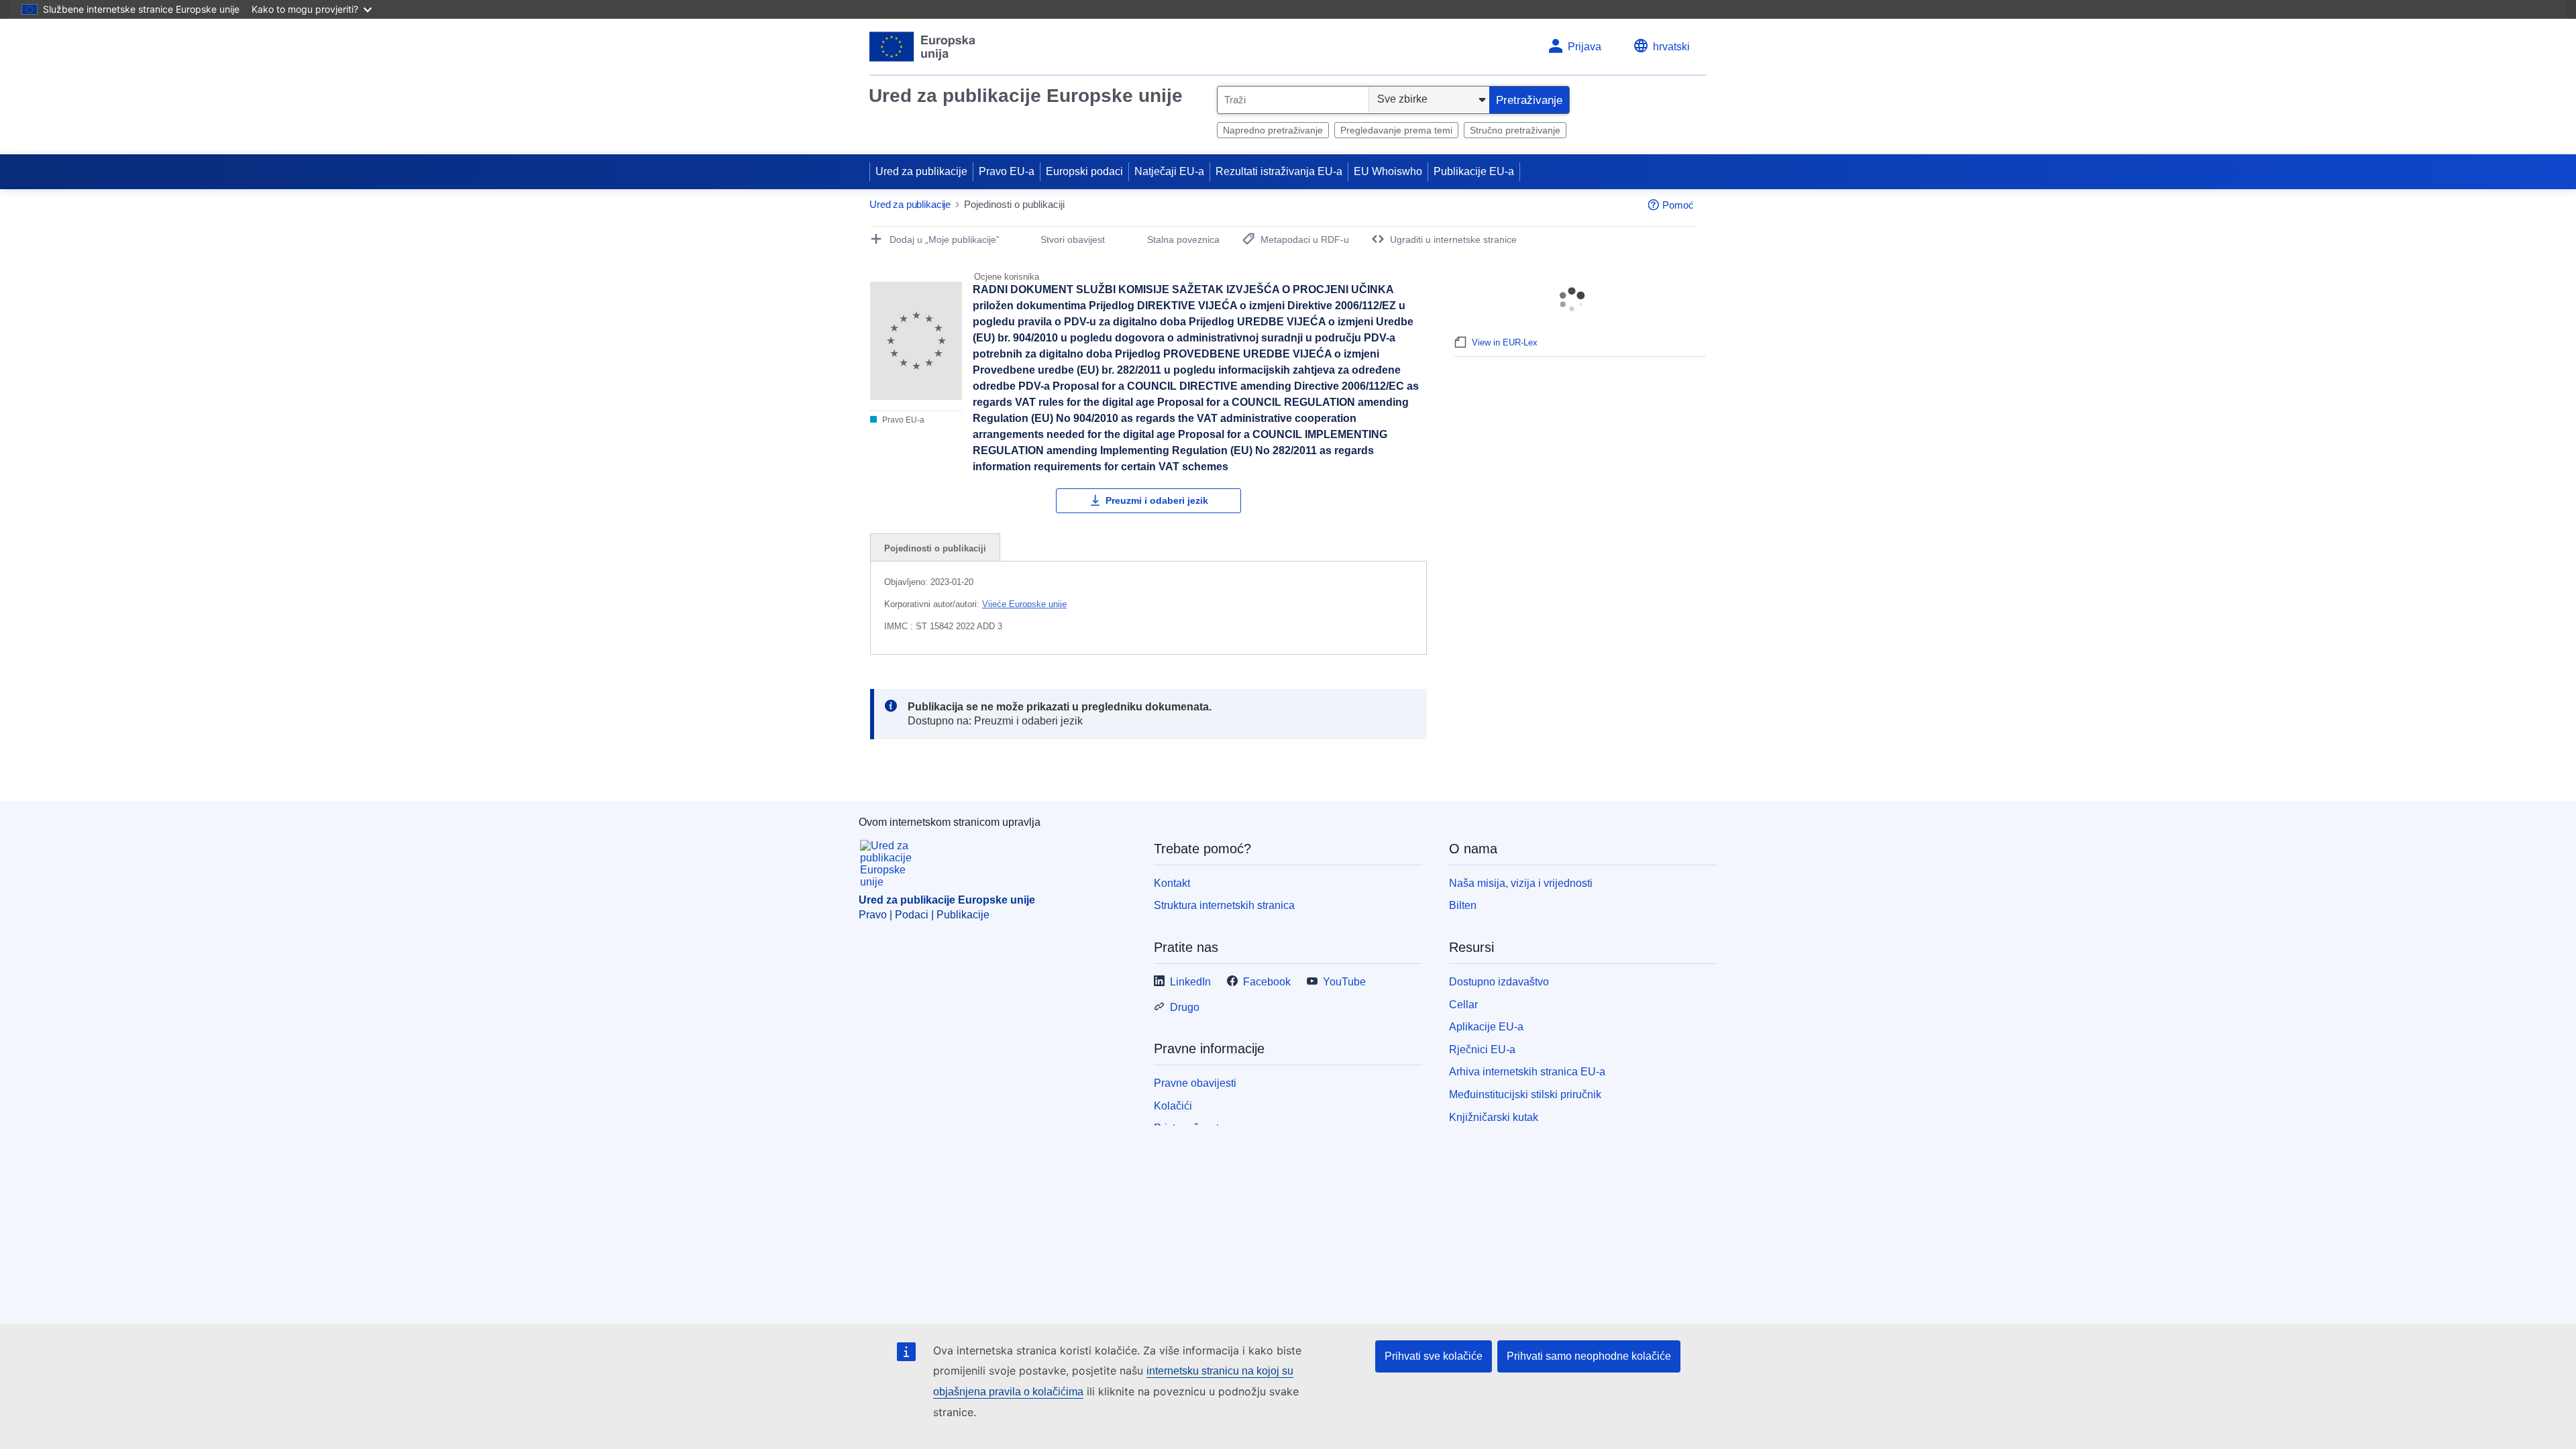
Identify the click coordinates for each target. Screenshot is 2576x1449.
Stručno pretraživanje (1515, 130)
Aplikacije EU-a (1486, 1027)
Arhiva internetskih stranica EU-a (1527, 1072)
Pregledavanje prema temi (1396, 130)
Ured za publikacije (921, 171)
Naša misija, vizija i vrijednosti (1521, 883)
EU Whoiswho (1388, 171)
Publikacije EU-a (1474, 171)
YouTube (1344, 982)
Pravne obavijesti (1195, 1083)
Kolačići (1173, 1106)
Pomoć (1678, 205)
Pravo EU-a (1007, 171)
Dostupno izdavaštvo (1499, 982)
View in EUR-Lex (1505, 342)
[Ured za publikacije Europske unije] (923, 47)
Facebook (1267, 982)
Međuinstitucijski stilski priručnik (1525, 1094)
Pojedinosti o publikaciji (935, 548)
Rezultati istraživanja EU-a (1279, 171)
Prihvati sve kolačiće (1434, 1356)
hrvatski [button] (1671, 47)
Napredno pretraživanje (1273, 130)
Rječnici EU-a (1482, 1050)
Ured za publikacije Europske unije (1026, 96)
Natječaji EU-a (1169, 171)
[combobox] (1293, 100)
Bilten (1463, 905)
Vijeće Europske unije (1024, 604)
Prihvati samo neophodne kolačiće (1589, 1356)
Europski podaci (1084, 171)
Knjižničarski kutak (1494, 1117)
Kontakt (1172, 883)
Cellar (1463, 1005)
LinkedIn (1190, 982)
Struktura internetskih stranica (1224, 905)
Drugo (1185, 1007)
